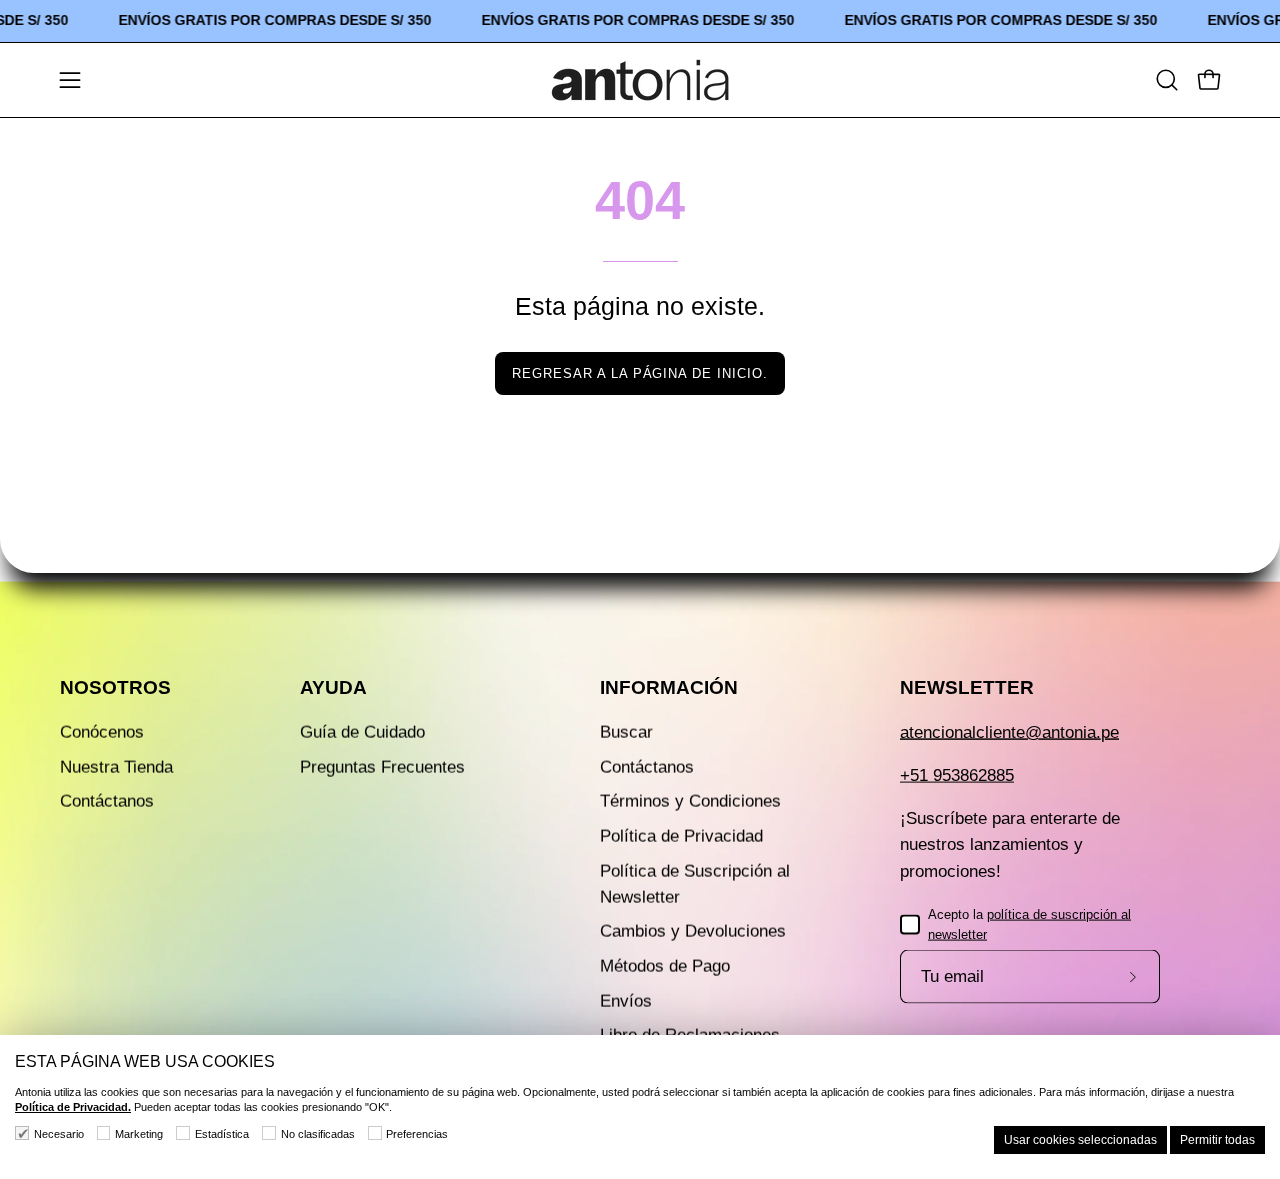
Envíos (626, 1000)
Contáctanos (107, 801)
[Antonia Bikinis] (640, 80)
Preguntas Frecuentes (382, 766)
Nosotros (115, 687)
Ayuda (333, 687)
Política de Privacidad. (73, 1107)
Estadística (222, 1134)
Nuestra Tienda (116, 766)
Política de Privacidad (681, 835)
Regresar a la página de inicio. (640, 373)
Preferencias (417, 1134)
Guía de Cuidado (362, 732)
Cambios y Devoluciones (693, 931)
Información (669, 687)
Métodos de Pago (665, 966)
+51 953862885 (957, 775)
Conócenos (102, 732)
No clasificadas (318, 1134)
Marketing (139, 1134)
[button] (1167, 80)
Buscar (626, 732)
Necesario (59, 1134)
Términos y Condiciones (690, 801)
